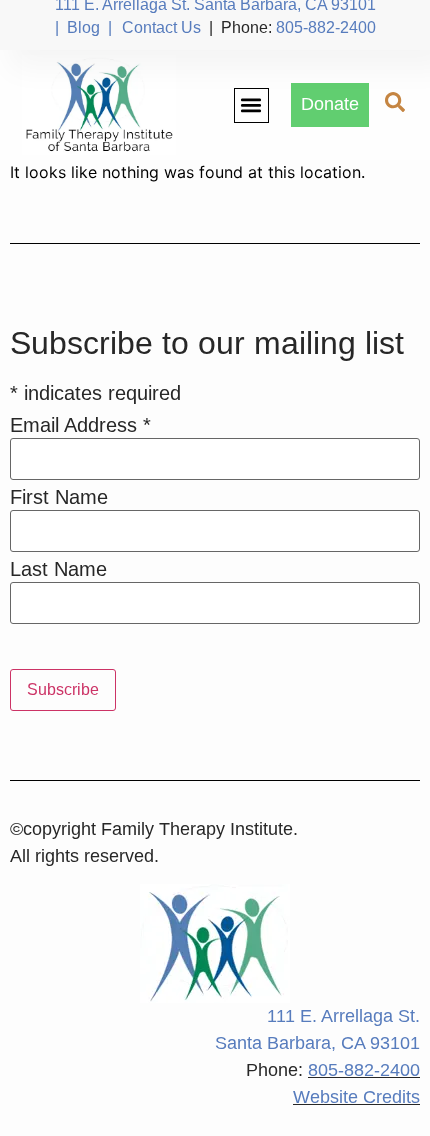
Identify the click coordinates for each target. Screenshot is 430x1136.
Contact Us (161, 27)
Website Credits (356, 1097)
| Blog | (83, 27)
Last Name (58, 569)
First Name (59, 497)
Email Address (80, 425)
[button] (251, 105)
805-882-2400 (326, 27)
